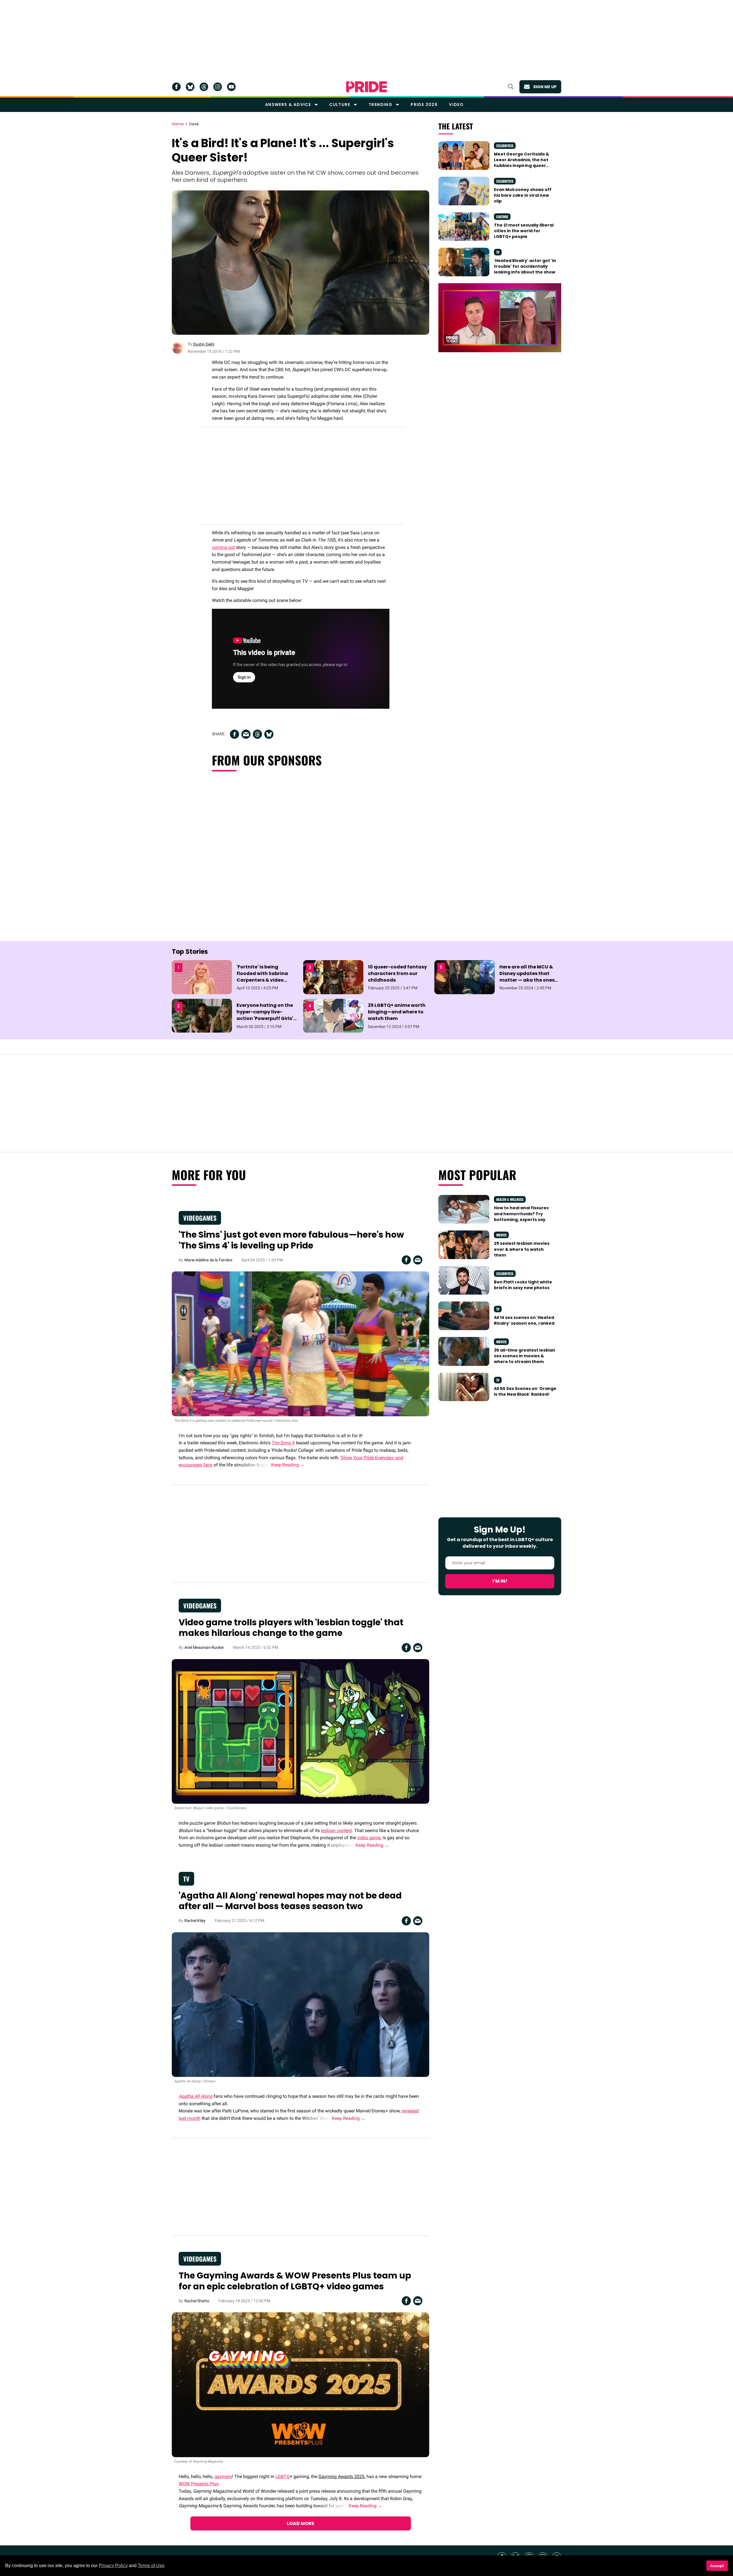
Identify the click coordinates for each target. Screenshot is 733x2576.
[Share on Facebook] (235, 734)
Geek (194, 124)
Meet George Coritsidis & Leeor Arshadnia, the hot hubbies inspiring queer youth (522, 163)
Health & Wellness (510, 1199)
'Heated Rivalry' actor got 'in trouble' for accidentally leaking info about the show (525, 266)
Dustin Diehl (204, 344)
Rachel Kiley (195, 1921)
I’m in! (500, 1581)
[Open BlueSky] (190, 87)
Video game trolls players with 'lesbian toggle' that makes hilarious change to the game (291, 1628)
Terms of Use (151, 2566)
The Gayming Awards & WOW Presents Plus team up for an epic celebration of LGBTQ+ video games (295, 2281)
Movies (501, 1235)
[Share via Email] (246, 734)
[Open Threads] (204, 87)
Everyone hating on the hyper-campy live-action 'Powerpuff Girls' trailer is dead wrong (265, 1015)
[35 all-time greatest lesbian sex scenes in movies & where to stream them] (464, 1351)
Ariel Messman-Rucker (204, 1647)
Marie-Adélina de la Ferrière (208, 1260)
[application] (500, 318)
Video (456, 105)
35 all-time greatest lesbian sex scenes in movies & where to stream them (525, 1356)
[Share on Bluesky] (269, 734)
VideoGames (200, 1218)
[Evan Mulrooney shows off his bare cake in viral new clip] (464, 190)
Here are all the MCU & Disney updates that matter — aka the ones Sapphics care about (527, 977)
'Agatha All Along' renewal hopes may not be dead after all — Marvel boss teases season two (290, 1901)
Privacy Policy (113, 2566)
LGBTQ (283, 2476)
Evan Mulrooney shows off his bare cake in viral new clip (523, 195)
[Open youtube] (231, 87)
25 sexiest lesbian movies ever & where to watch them (522, 1249)
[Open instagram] (218, 87)
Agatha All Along (196, 2096)
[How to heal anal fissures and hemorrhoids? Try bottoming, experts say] (464, 1209)
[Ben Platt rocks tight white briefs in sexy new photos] (464, 1280)
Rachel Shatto (197, 2301)
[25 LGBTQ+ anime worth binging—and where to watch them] (333, 1015)
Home (178, 124)
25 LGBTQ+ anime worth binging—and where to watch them (397, 1012)
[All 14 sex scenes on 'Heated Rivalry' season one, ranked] (464, 1315)
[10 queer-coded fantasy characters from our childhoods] (333, 977)
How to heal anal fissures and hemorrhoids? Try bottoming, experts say (521, 1214)
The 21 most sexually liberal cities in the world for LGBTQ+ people (524, 231)
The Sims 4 (283, 1443)
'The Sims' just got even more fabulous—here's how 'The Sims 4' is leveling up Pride (291, 1240)
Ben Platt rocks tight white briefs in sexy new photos (523, 1285)
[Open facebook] (176, 87)
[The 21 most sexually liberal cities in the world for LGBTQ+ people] (464, 226)
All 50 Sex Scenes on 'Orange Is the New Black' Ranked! (525, 1391)
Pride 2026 (424, 105)
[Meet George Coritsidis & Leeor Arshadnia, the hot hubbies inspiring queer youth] (464, 155)
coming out (223, 547)
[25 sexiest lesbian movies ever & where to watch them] (464, 1244)
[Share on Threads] (257, 734)
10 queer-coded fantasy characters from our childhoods (397, 973)
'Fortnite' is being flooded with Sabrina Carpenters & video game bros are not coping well (262, 980)
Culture (340, 105)
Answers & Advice (288, 105)
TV (498, 252)
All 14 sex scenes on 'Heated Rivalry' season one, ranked (524, 1320)
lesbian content (336, 1830)
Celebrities (505, 146)
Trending (380, 105)
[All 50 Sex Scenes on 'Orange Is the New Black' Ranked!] (464, 1387)
